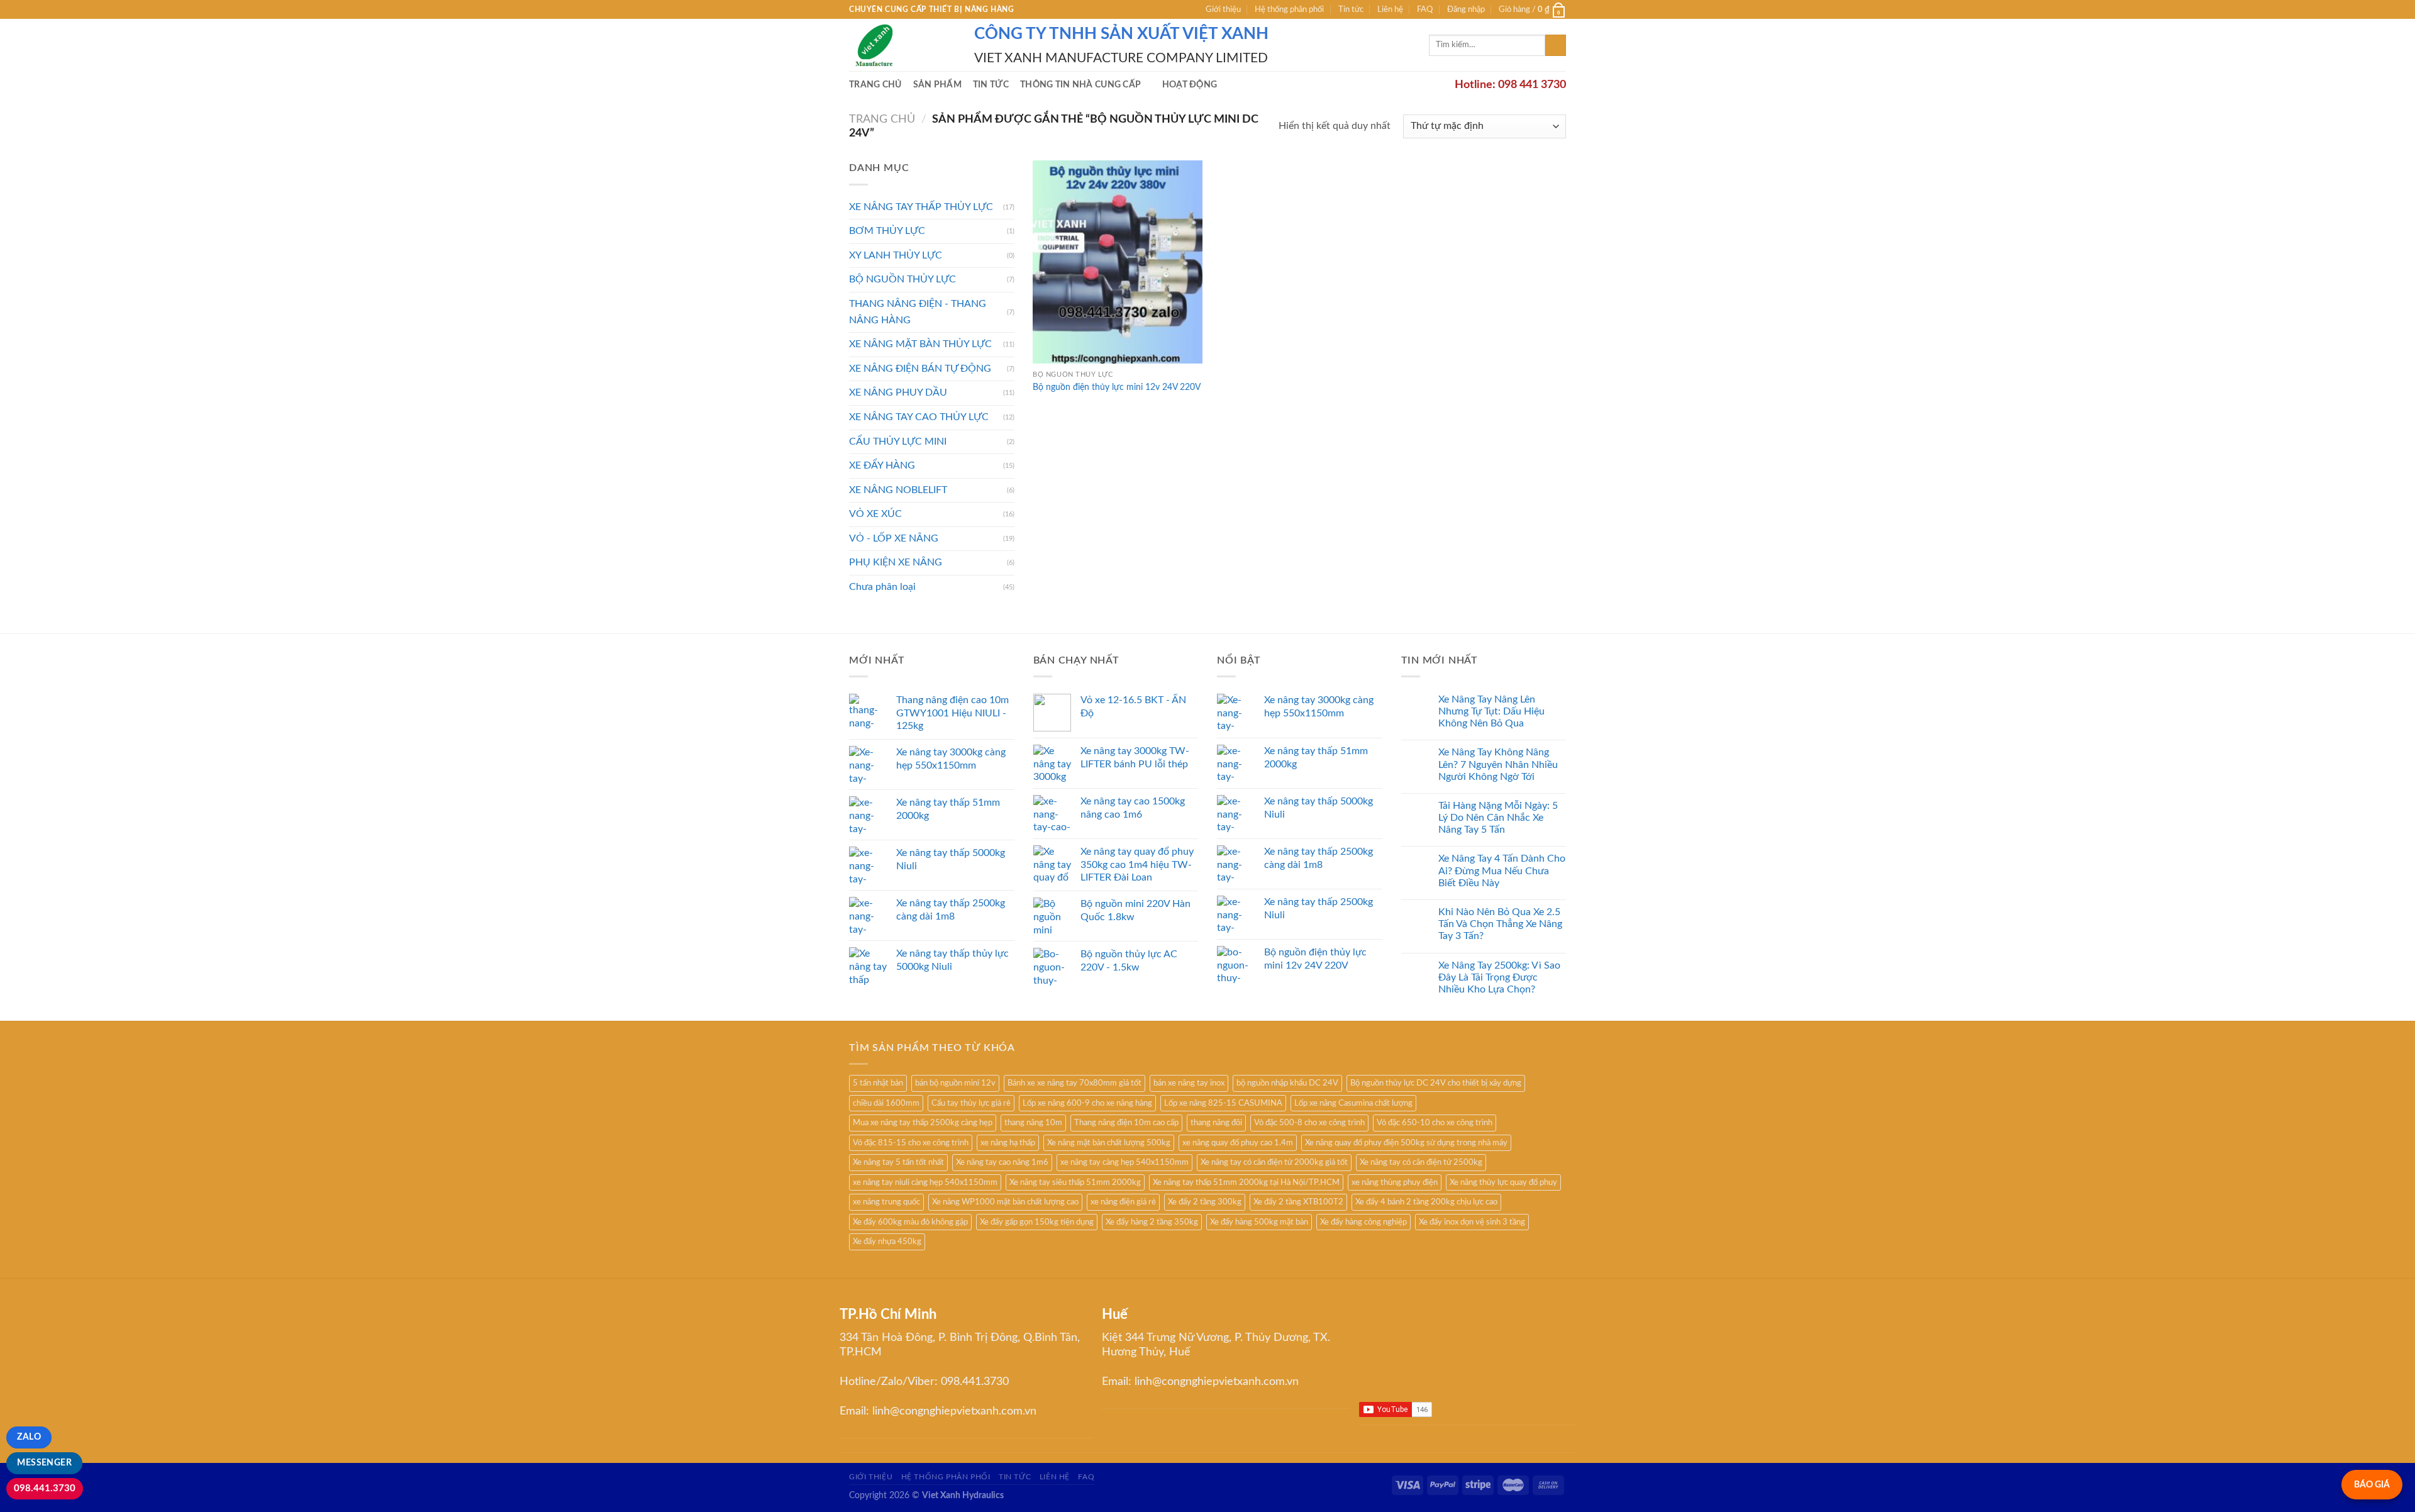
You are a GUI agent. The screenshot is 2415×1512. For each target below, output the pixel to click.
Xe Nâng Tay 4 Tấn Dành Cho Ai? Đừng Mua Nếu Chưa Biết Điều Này (1502, 870)
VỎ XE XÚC (875, 514)
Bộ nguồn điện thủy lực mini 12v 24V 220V (1117, 387)
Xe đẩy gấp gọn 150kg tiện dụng (1037, 1222)
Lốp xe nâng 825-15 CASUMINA (1223, 1103)
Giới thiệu (1223, 9)
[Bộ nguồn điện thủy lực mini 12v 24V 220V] (1118, 262)
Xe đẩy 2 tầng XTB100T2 (1298, 1202)
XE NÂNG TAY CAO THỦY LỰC (919, 417)
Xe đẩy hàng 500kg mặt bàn (1259, 1222)
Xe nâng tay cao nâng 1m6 (1002, 1162)
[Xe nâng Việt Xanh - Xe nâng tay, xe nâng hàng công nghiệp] (902, 45)
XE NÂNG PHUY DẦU (898, 392)
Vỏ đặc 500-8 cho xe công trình (1309, 1123)
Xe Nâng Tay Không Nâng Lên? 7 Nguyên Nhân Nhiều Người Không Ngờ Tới (1498, 764)
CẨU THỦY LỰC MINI (898, 442)
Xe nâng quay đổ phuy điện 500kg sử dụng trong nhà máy (1406, 1143)
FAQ (1425, 9)
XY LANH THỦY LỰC (896, 255)
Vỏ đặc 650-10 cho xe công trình (1435, 1123)
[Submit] (1556, 45)
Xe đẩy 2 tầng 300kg (1205, 1202)
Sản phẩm (937, 85)
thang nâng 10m (1033, 1123)
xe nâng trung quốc (886, 1202)
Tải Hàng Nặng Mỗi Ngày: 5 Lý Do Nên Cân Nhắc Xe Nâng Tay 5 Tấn (1498, 818)
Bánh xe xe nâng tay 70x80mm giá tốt (1074, 1083)
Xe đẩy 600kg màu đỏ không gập (910, 1222)
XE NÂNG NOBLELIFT (898, 490)
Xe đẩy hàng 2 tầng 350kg (1152, 1222)
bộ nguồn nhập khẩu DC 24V (1287, 1083)
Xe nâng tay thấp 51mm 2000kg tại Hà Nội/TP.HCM (1246, 1182)
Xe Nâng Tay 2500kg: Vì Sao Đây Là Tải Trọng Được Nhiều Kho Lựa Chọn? (1499, 977)
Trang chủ (875, 85)
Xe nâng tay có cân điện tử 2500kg (1421, 1162)
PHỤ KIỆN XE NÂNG (896, 562)
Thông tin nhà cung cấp (1080, 85)
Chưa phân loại (882, 587)
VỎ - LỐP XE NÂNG (894, 538)
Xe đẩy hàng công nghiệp (1363, 1222)
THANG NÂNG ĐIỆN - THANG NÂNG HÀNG (918, 312)
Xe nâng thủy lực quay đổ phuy (1503, 1182)
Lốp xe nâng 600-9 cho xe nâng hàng (1087, 1103)
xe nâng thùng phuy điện (1395, 1182)
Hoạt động (1190, 85)
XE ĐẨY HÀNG (882, 465)
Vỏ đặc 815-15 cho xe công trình (911, 1143)
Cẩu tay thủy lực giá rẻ (971, 1103)
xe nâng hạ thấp (1008, 1143)
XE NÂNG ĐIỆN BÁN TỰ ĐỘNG (920, 369)
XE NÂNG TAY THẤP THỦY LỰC (921, 207)
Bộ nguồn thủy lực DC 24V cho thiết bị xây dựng (1436, 1083)
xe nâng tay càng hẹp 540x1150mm (1124, 1162)
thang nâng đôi (1216, 1123)
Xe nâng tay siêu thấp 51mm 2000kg (1075, 1182)
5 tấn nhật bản (878, 1083)
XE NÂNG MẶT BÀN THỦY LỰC (920, 344)
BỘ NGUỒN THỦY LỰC (902, 279)
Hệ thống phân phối (1289, 9)
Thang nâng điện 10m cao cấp (1126, 1123)
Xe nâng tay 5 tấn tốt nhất (898, 1162)
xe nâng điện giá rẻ (1123, 1202)
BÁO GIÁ (2372, 1485)
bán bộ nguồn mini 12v (955, 1083)
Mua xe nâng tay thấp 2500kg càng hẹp (923, 1123)
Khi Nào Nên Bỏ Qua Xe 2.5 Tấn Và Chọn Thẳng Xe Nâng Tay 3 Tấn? (1500, 924)
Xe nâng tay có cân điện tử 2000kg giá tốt (1274, 1162)
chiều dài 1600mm (886, 1103)
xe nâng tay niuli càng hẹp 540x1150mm (925, 1182)
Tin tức (1351, 9)
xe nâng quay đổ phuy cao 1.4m (1238, 1143)
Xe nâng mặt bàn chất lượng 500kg (1109, 1143)
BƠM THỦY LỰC (887, 231)
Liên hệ (1390, 9)
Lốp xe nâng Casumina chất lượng (1353, 1103)
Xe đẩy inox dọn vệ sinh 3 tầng (1472, 1222)
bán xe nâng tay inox (1189, 1083)
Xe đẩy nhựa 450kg (887, 1242)
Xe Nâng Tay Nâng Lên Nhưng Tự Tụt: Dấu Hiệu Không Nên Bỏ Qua (1491, 711)
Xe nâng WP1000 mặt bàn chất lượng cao (1005, 1202)
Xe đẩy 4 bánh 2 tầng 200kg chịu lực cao (1426, 1202)
